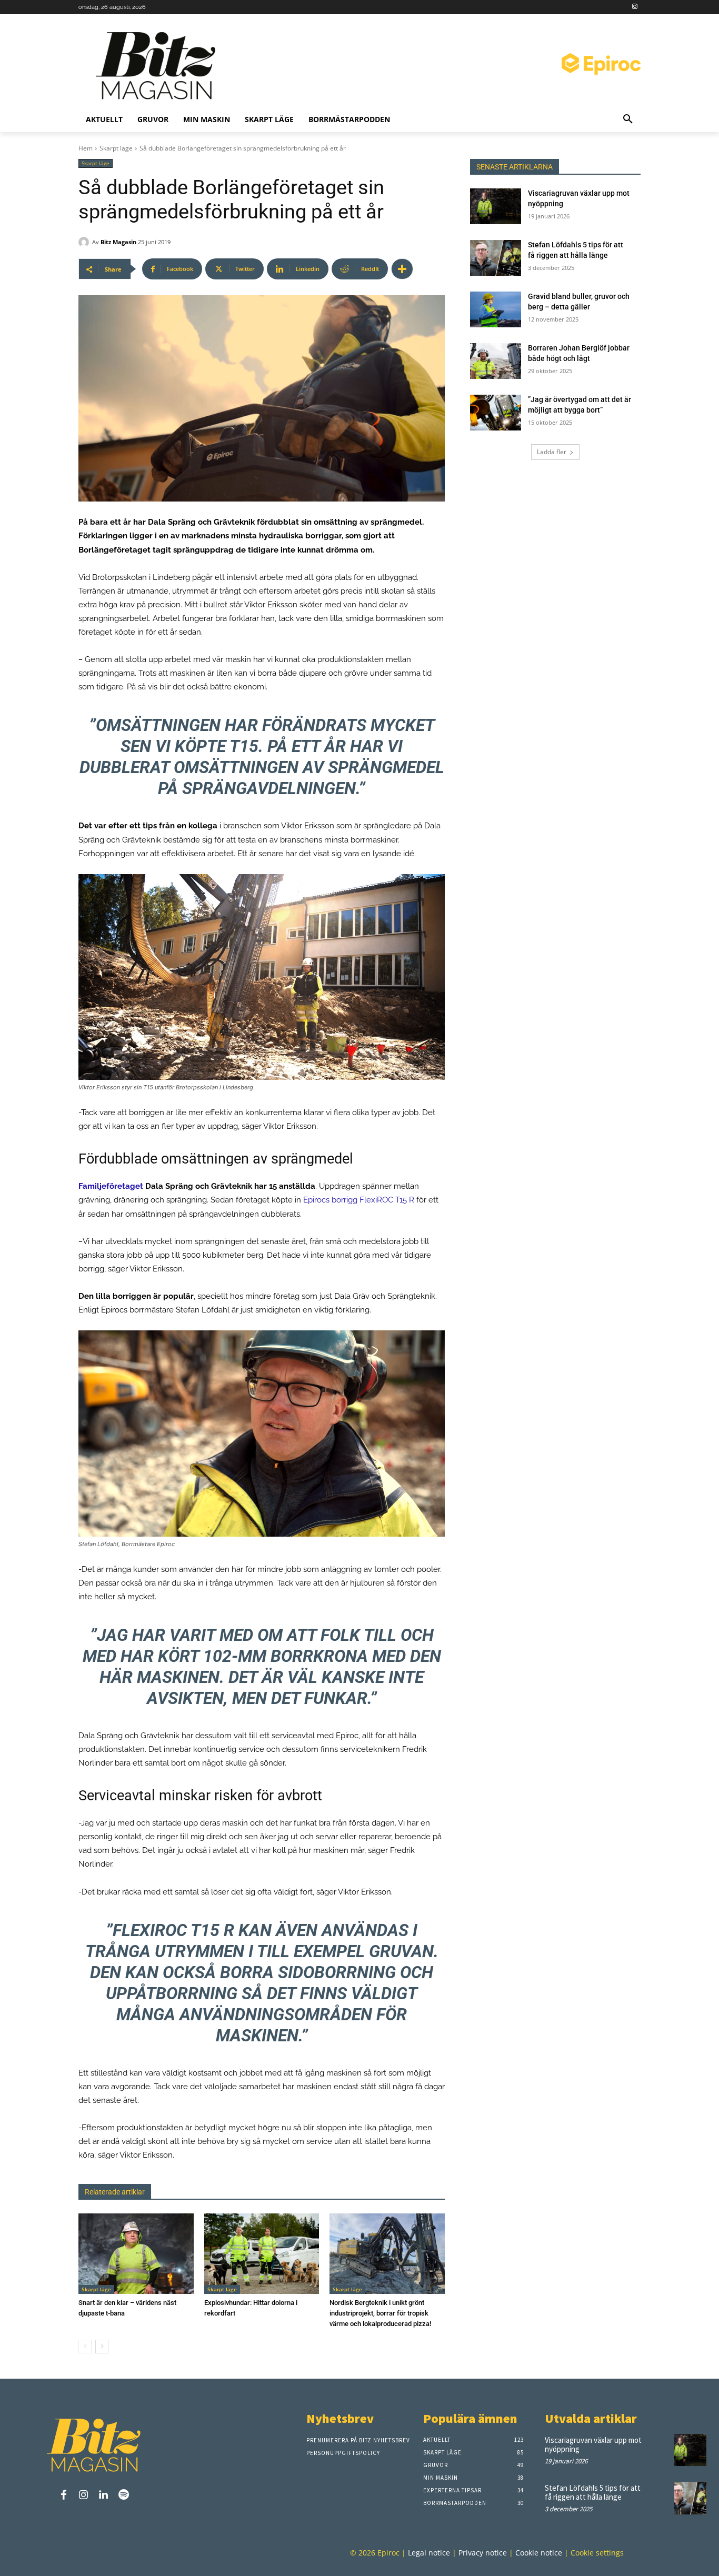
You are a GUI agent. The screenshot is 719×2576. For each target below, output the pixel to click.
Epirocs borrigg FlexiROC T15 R (359, 1200)
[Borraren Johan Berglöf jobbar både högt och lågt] (496, 361)
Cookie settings (597, 2553)
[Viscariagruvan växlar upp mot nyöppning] (496, 206)
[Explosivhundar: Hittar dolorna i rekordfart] (262, 2254)
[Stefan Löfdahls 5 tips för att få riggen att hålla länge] (496, 258)
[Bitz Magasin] (85, 242)
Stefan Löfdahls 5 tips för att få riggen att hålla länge (593, 2493)
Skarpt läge (116, 148)
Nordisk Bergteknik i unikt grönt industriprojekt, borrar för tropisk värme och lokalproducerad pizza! (380, 2313)
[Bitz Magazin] (159, 66)
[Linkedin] (104, 2495)
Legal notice (429, 2553)
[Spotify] (124, 2495)
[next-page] (102, 2347)
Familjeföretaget (111, 1186)
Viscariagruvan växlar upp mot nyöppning (593, 2444)
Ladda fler (552, 452)
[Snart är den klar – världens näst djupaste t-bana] (136, 2254)
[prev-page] (85, 2347)
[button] (628, 119)
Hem (86, 148)
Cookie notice (539, 2553)
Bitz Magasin (118, 242)
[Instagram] (635, 7)
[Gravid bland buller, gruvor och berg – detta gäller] (496, 309)
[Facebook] (64, 2495)
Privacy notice (483, 2553)
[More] (402, 269)
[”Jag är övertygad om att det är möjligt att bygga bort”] (496, 413)
